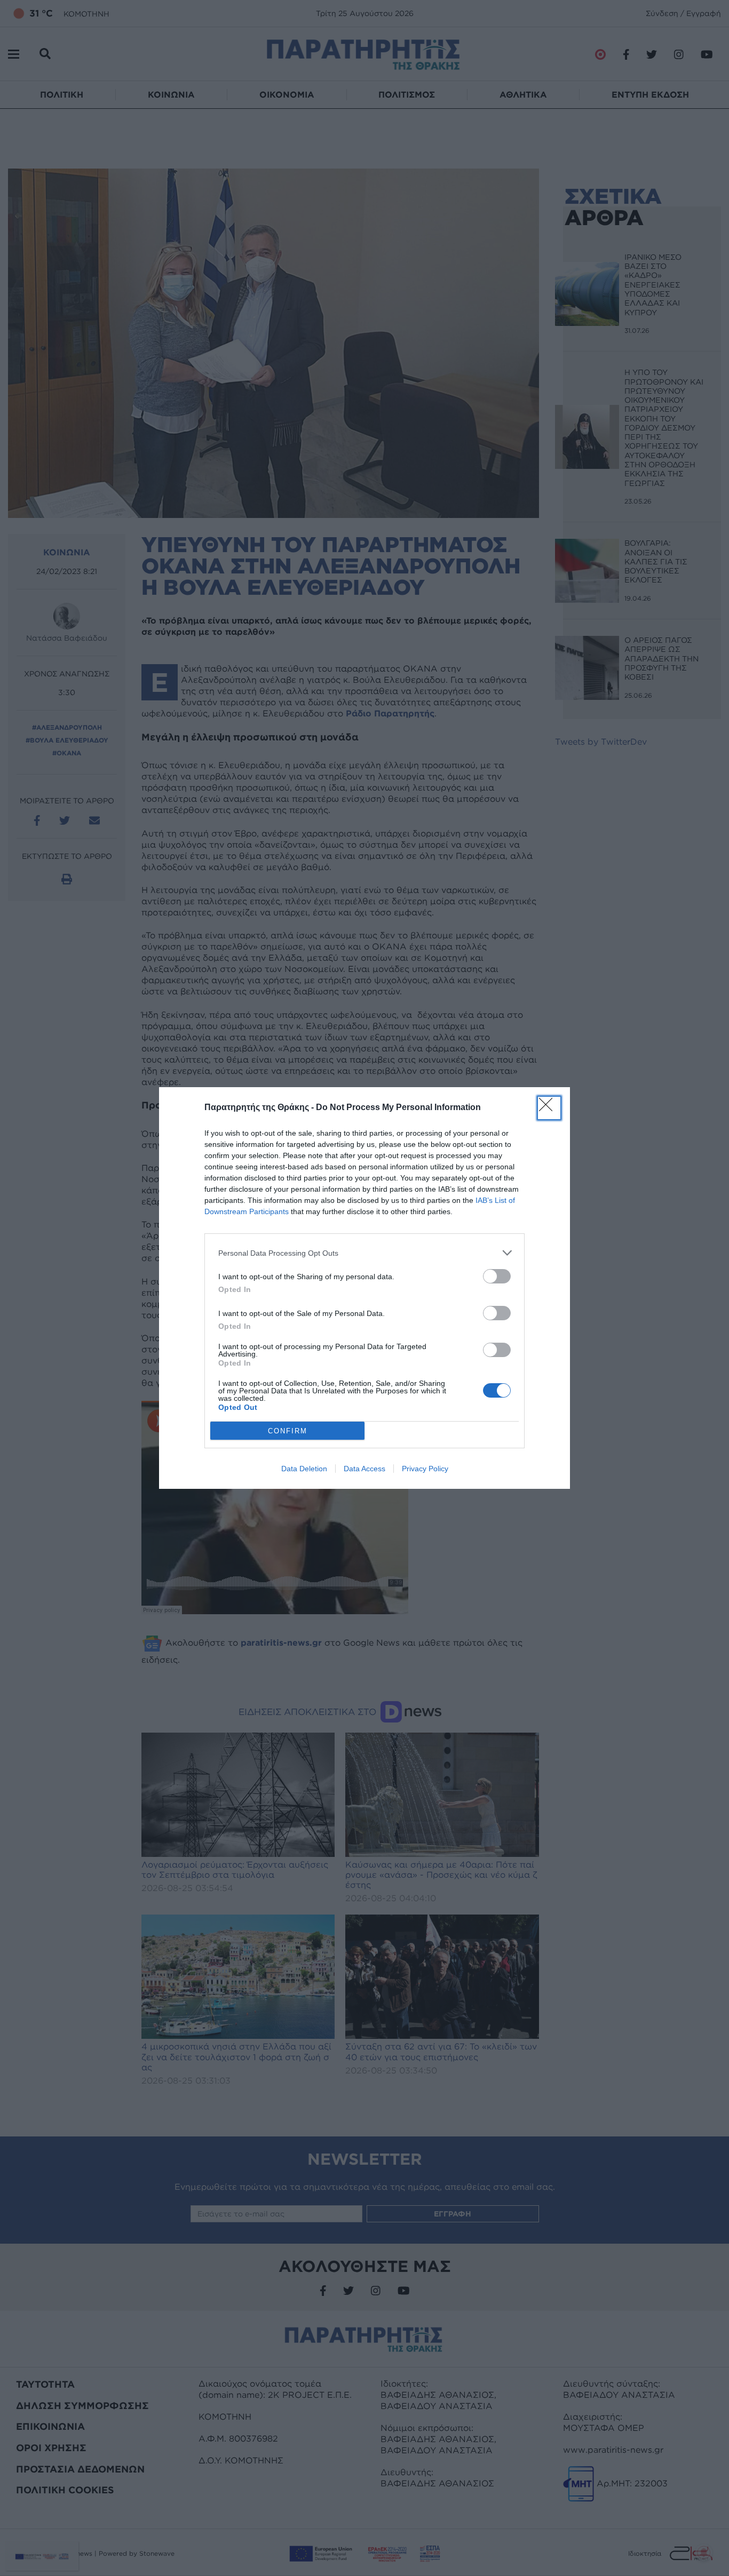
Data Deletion (304, 1469)
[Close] (549, 1108)
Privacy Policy (425, 1469)
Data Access (364, 1469)
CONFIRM (288, 1431)
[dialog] (364, 1288)
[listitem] (364, 1253)
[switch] (497, 1276)
